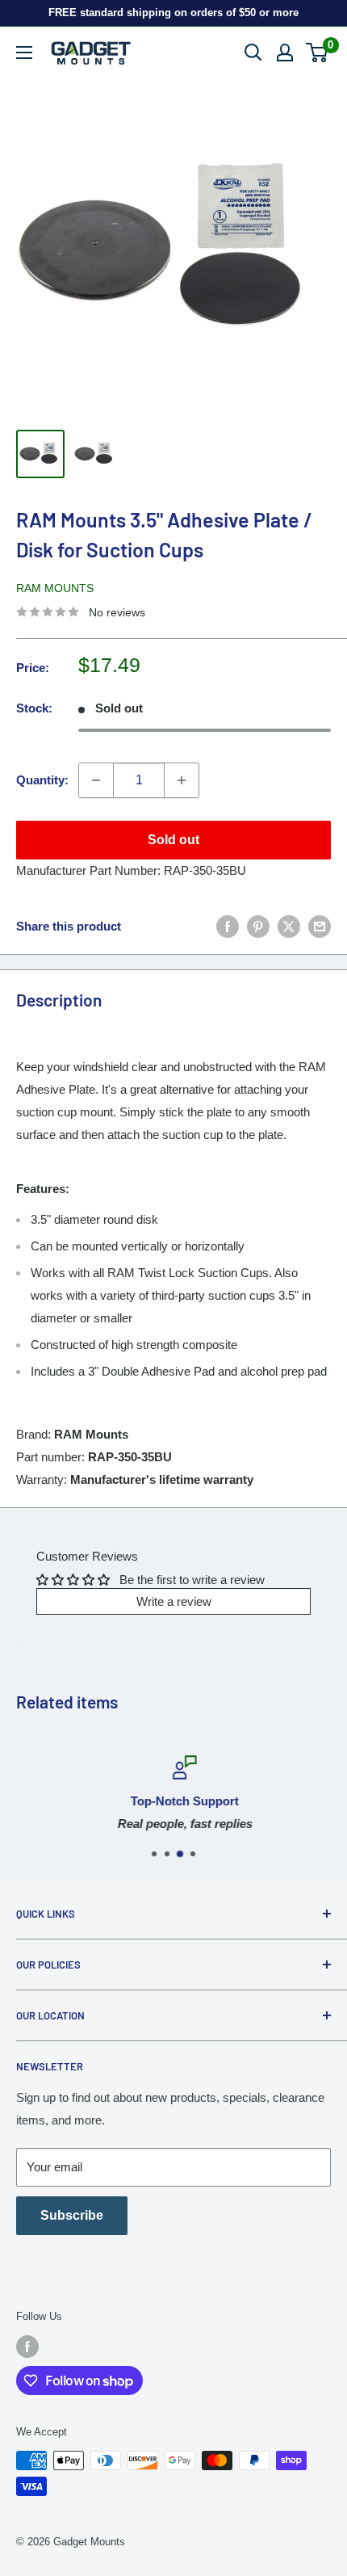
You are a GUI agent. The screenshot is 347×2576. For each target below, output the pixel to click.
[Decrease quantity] (96, 780)
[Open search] (253, 53)
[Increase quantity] (182, 780)
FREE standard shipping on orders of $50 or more (173, 13)
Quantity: (42, 780)
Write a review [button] (174, 1601)
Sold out (173, 840)
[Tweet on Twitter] (289, 926)
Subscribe (72, 2215)
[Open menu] (24, 53)
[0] (318, 53)
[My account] (285, 53)
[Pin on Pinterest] (258, 926)
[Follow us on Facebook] (27, 2347)
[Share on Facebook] (228, 926)
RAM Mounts (55, 588)
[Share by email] (320, 926)
